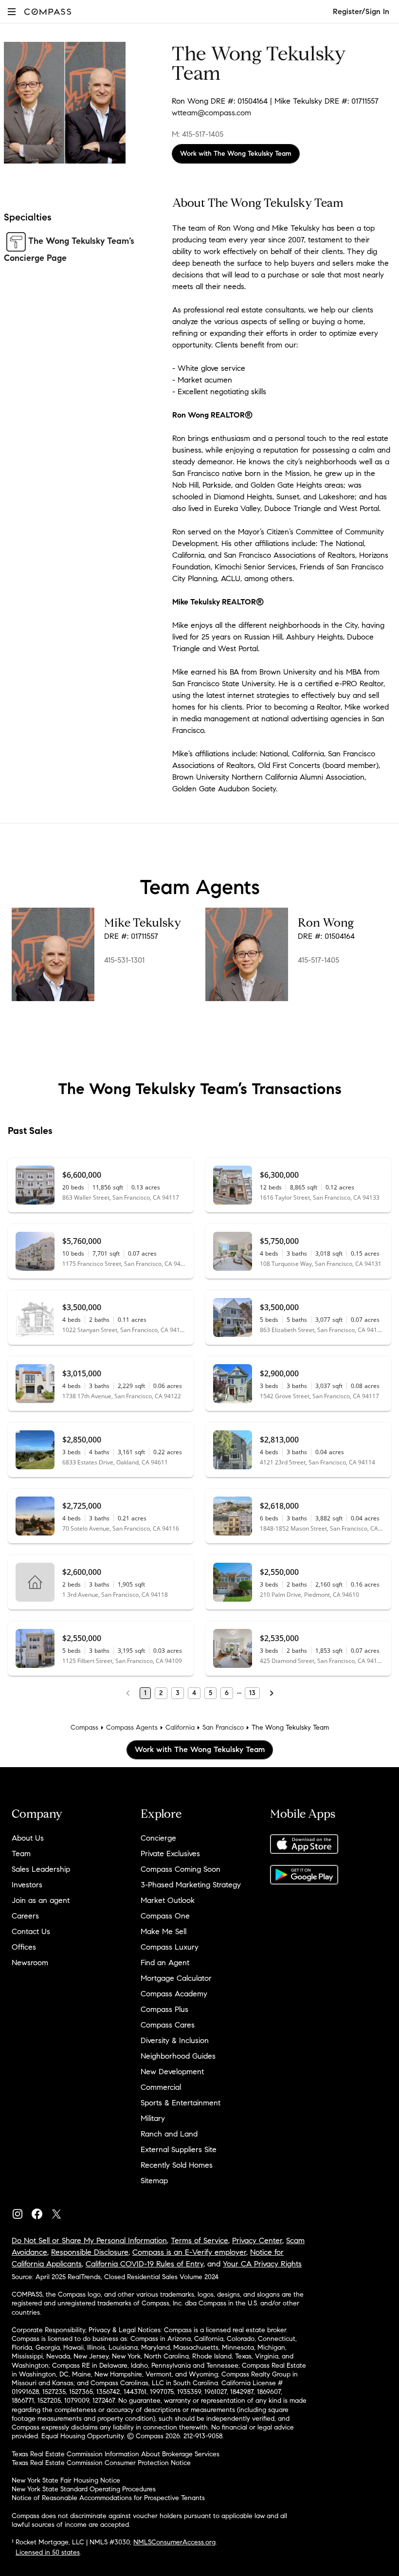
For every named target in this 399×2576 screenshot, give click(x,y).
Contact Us (31, 1931)
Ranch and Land (169, 2134)
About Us (28, 1838)
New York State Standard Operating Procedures (84, 2489)
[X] (60, 2212)
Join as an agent (41, 1900)
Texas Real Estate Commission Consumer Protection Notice (101, 2463)
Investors (27, 1885)
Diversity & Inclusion (175, 2040)
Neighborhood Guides (178, 2056)
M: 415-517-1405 (198, 134)
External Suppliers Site (179, 2149)
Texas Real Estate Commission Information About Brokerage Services (116, 2454)
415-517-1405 (318, 960)
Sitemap (154, 2181)
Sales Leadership (41, 1869)
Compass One (165, 1916)
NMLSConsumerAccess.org (174, 2542)
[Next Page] (272, 1693)
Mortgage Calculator (176, 1978)
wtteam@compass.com (211, 113)
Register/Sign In (361, 11)
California (180, 1727)
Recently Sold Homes (177, 2165)
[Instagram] (21, 2212)
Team (21, 1854)
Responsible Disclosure (90, 2252)
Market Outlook (168, 1900)
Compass (84, 1727)
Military (153, 2118)
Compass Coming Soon (181, 1869)
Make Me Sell (163, 1931)
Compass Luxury (170, 1947)
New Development (172, 2072)
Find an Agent (165, 1963)
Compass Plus (164, 2009)
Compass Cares (168, 2025)
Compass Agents (132, 1727)
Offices (24, 1947)
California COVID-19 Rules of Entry (145, 2264)
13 (252, 1693)
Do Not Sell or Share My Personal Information (89, 2240)
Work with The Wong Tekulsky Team (236, 154)
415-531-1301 (124, 960)
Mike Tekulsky (143, 923)
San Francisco (223, 1727)
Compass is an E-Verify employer (189, 2252)
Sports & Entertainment (181, 2103)
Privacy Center (257, 2240)
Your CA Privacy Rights (262, 2264)
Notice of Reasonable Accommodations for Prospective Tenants (108, 2498)
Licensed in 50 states (48, 2552)
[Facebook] (41, 2212)
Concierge (158, 1838)
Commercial (161, 2087)
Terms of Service (199, 2240)
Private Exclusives (170, 1854)
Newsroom (30, 1963)
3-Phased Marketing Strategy (191, 1885)
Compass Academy (174, 1994)
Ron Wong (326, 923)
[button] (12, 11)
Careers (25, 1916)
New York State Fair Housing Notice (66, 2480)
